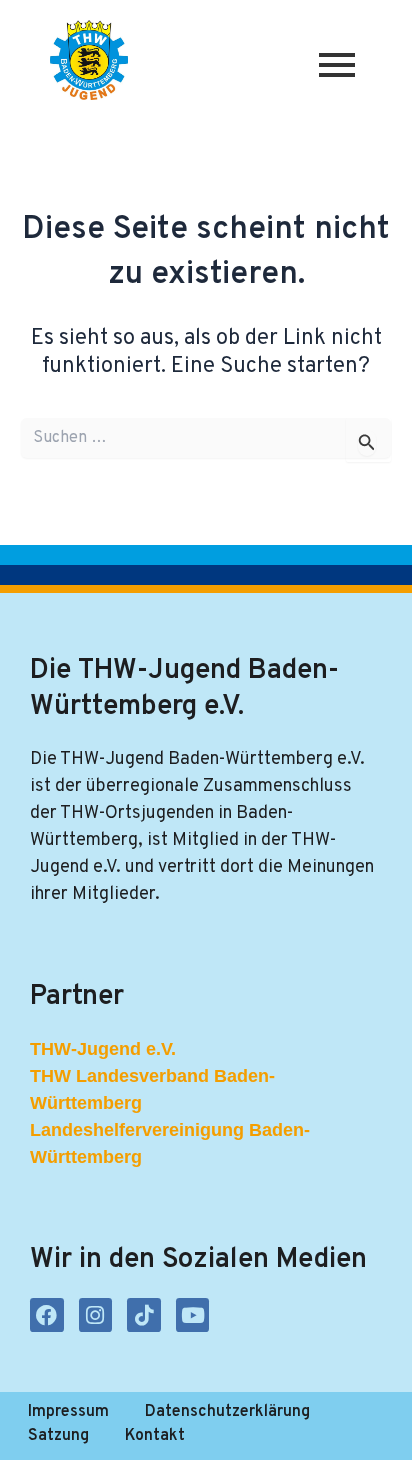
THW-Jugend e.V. (103, 1049)
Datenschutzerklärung (227, 1412)
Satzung (58, 1436)
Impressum (68, 1412)
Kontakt (155, 1436)
